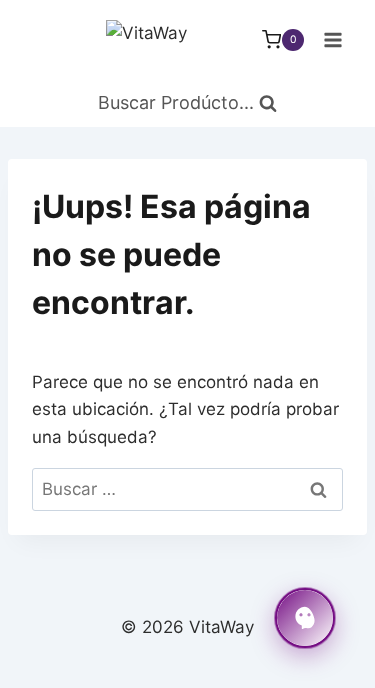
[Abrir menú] (332, 39)
